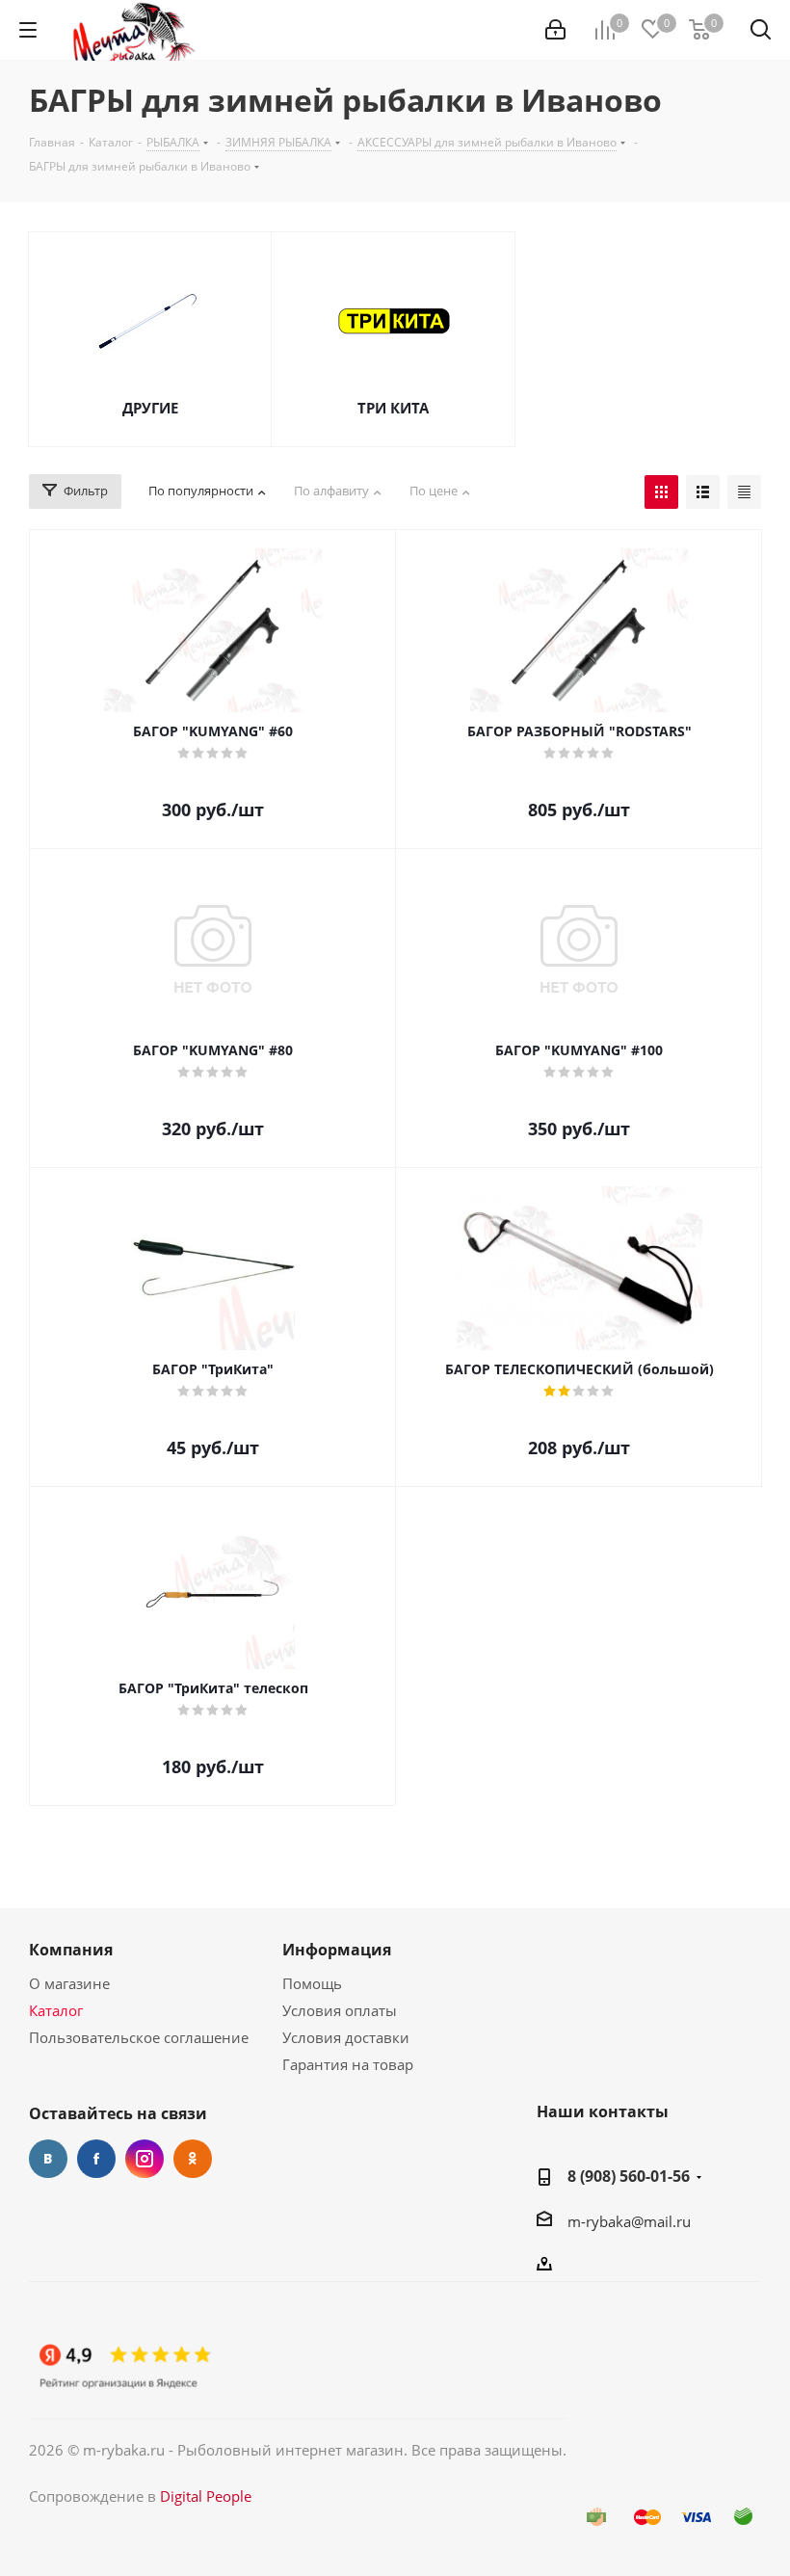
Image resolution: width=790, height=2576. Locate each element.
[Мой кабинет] (555, 30)
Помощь (312, 1983)
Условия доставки (346, 2037)
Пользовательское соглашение (139, 2037)
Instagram (145, 2159)
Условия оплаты (340, 2010)
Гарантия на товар (348, 2064)
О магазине (69, 1983)
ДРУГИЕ (150, 408)
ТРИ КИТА (393, 408)
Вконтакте (48, 2159)
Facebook (96, 2159)
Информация (337, 1950)
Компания (71, 1950)
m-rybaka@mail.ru (629, 2221)
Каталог (56, 2010)
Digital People (206, 2496)
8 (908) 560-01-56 (629, 2176)
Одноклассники (193, 2159)
